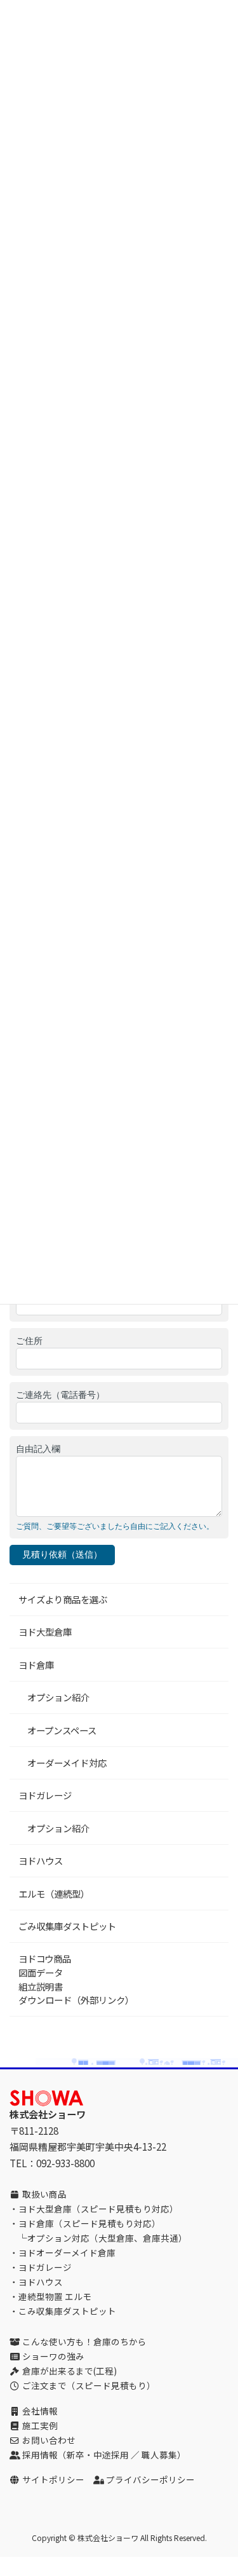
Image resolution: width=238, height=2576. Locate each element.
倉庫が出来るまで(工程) (69, 2371)
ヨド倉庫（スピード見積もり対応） (89, 2223)
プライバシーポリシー (150, 2479)
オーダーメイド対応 (63, 1763)
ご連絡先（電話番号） (60, 1395)
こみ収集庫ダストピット (67, 2311)
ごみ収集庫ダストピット (67, 1926)
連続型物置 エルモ (55, 2296)
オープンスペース (57, 1730)
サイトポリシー (53, 2479)
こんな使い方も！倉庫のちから (84, 2341)
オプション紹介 (54, 1697)
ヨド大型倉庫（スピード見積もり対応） (98, 2209)
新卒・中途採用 (98, 2455)
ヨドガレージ (45, 1795)
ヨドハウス (41, 1860)
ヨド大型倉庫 (45, 1632)
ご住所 (29, 1341)
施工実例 (40, 2425)
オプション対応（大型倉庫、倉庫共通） (107, 2238)
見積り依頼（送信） (62, 1554)
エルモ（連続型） (54, 1894)
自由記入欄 (38, 1449)
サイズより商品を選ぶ (63, 1599)
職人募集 (159, 2455)
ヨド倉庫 (36, 1665)
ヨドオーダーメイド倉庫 (67, 2252)
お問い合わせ (49, 2440)
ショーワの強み (53, 2356)
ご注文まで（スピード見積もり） (89, 2385)
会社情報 (40, 2411)
